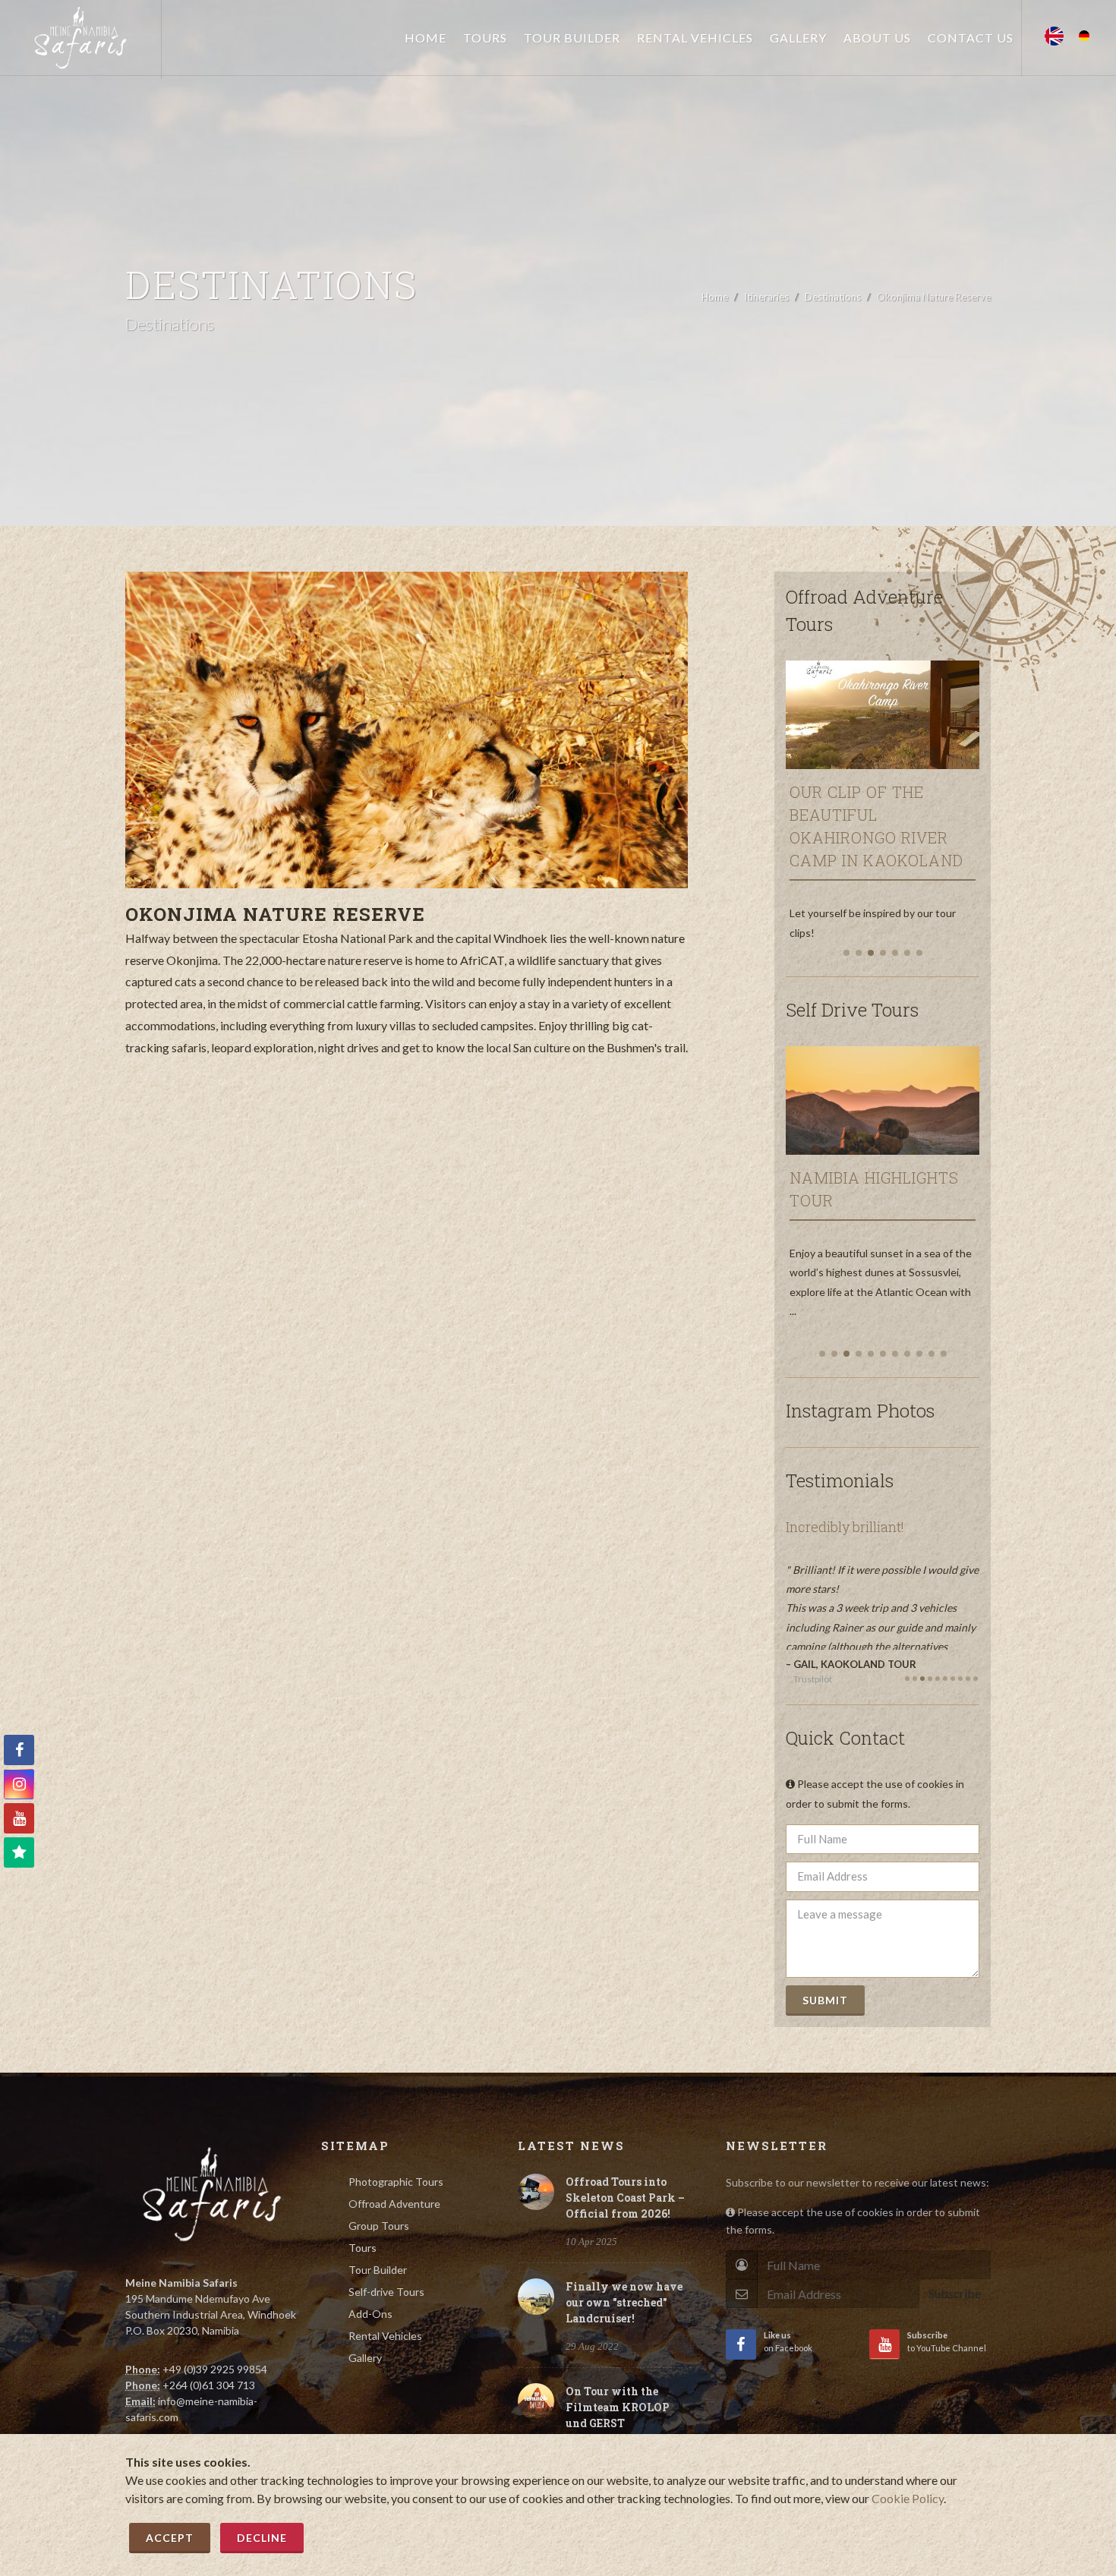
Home (715, 297)
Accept (170, 2538)
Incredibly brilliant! (842, 1527)
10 (976, 1679)
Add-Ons (370, 2314)
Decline (262, 2538)
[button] (846, 953)
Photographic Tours (396, 2182)
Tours (363, 2248)
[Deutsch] (1084, 32)
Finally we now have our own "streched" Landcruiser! (624, 2302)
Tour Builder (378, 2270)
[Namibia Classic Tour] (901, 1095)
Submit (825, 2000)
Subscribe (955, 2293)
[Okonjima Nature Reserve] (407, 730)
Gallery (365, 2358)
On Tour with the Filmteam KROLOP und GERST (618, 2407)
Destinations (833, 297)
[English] (1054, 32)
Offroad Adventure (394, 2204)
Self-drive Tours (386, 2292)
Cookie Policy (908, 2498)
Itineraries (766, 297)
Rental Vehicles (385, 2336)
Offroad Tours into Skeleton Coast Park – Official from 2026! (625, 2198)
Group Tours (379, 2226)
